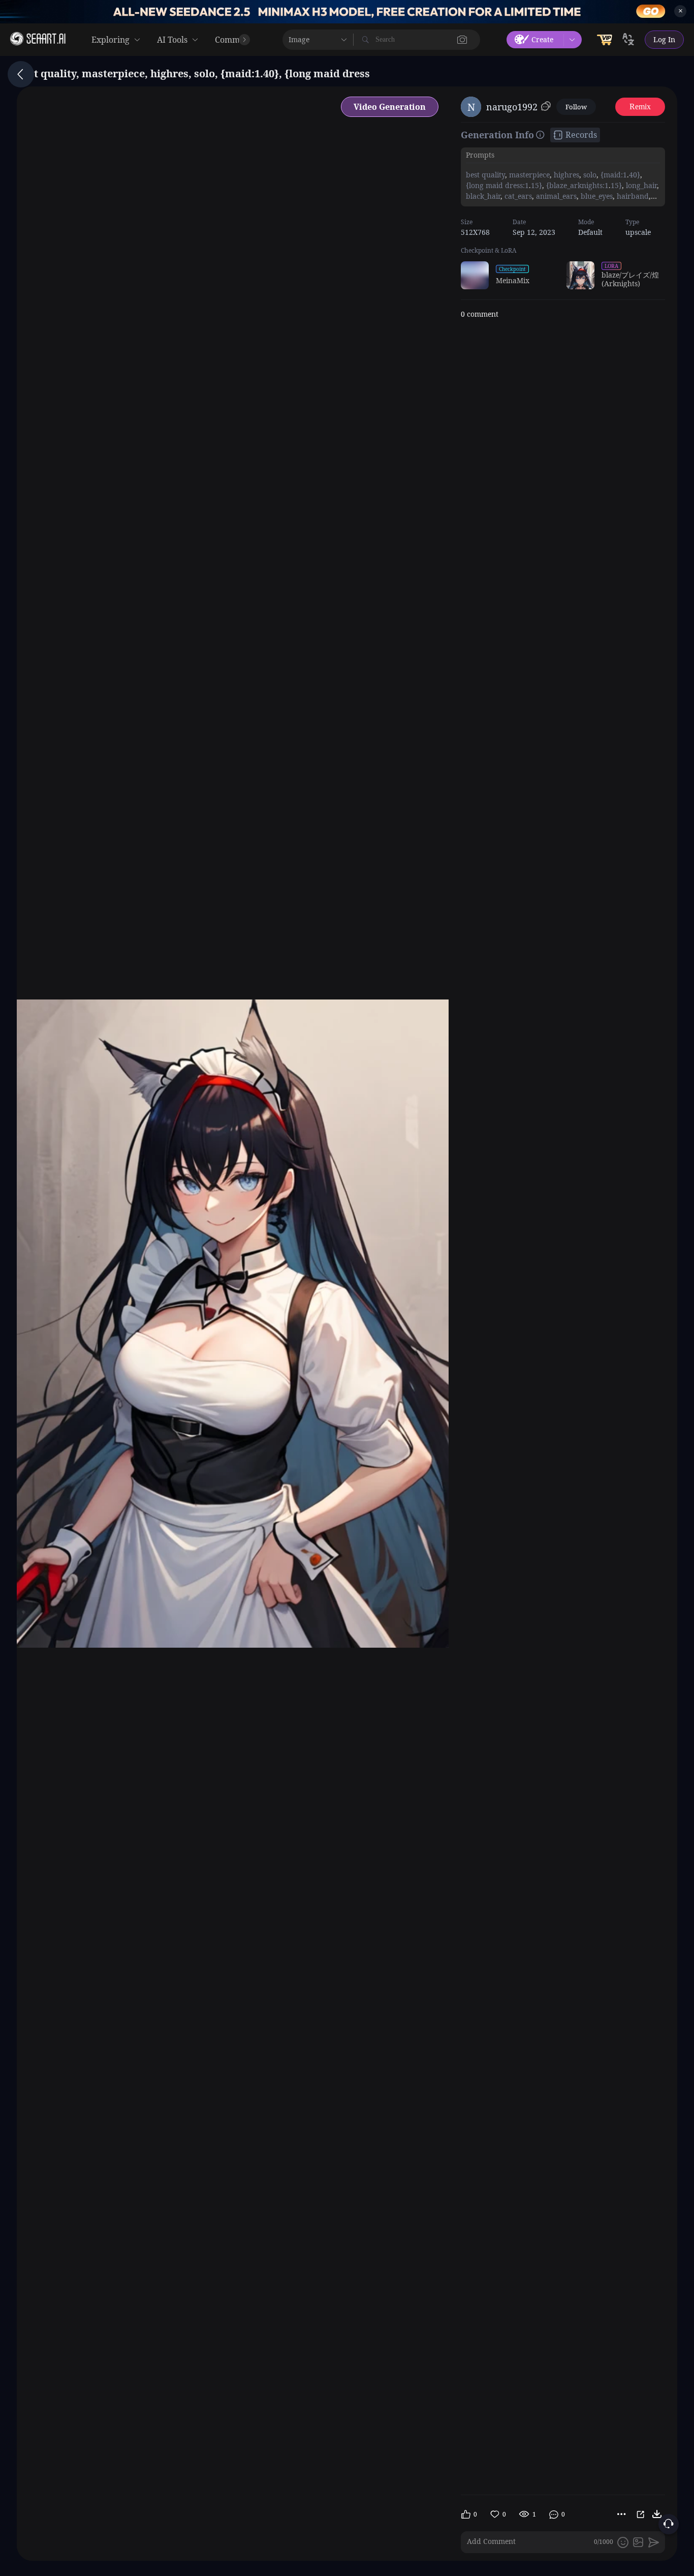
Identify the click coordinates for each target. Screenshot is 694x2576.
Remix (640, 107)
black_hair (483, 196)
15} (537, 185)
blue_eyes (596, 196)
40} (635, 175)
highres (565, 175)
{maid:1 (613, 175)
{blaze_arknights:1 (576, 185)
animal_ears (555, 196)
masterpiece (528, 175)
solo (589, 175)
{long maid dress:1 (497, 185)
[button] (462, 40)
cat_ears (517, 196)
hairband (632, 196)
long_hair (640, 185)
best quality (485, 175)
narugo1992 (512, 107)
